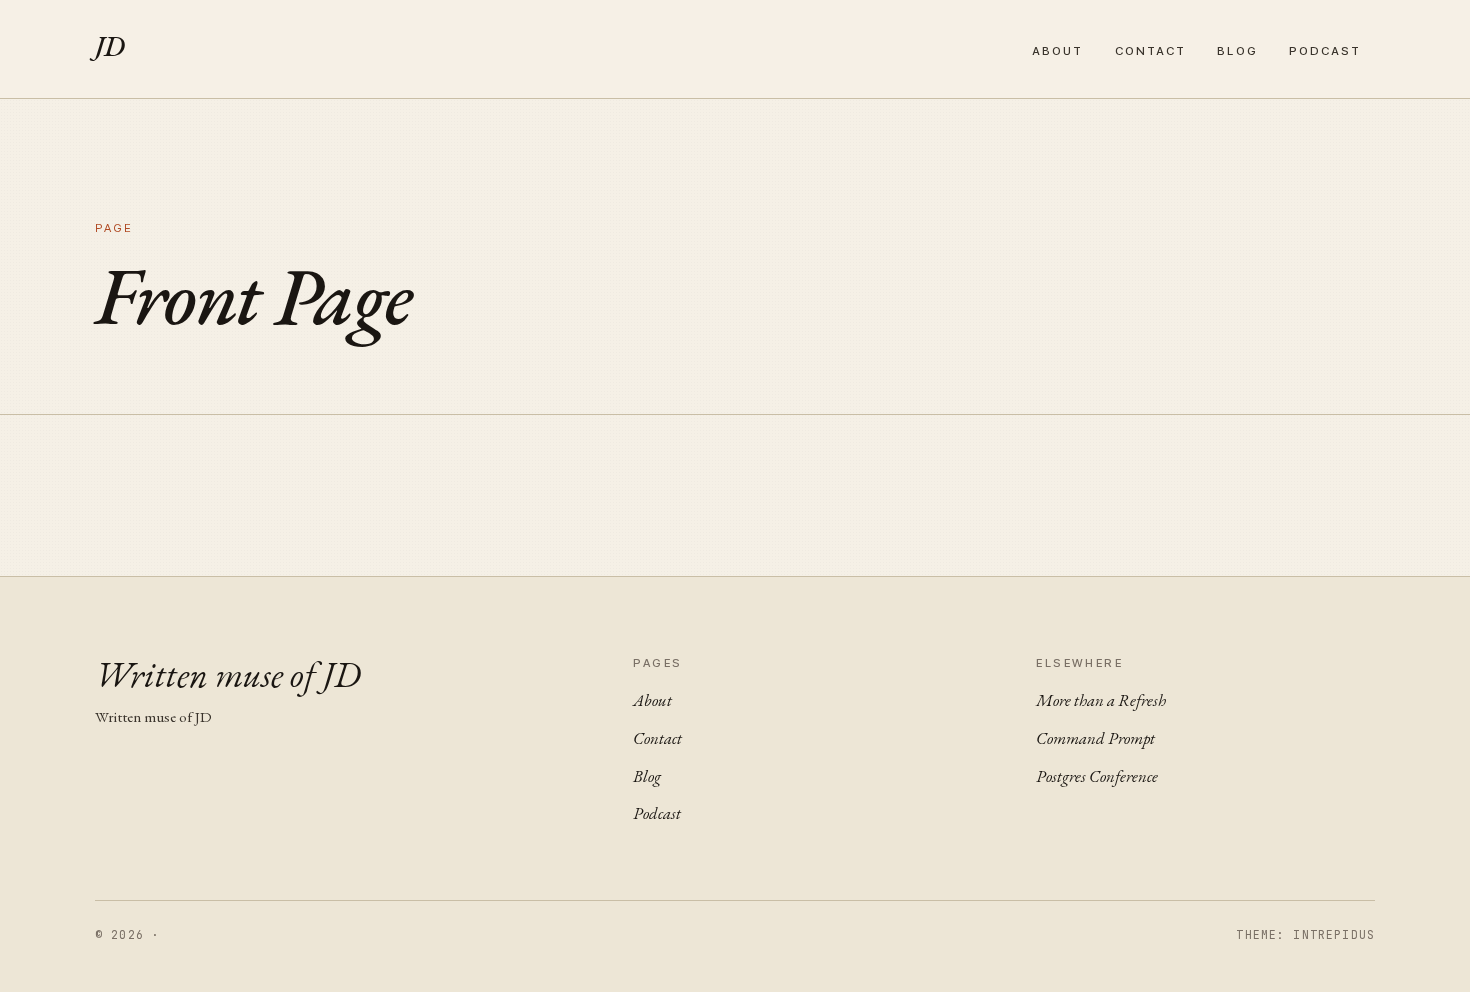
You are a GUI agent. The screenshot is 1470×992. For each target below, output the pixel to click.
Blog (1237, 51)
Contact (1151, 51)
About (1057, 51)
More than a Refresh (1101, 700)
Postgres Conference (1097, 776)
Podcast (1325, 51)
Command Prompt (1095, 738)
